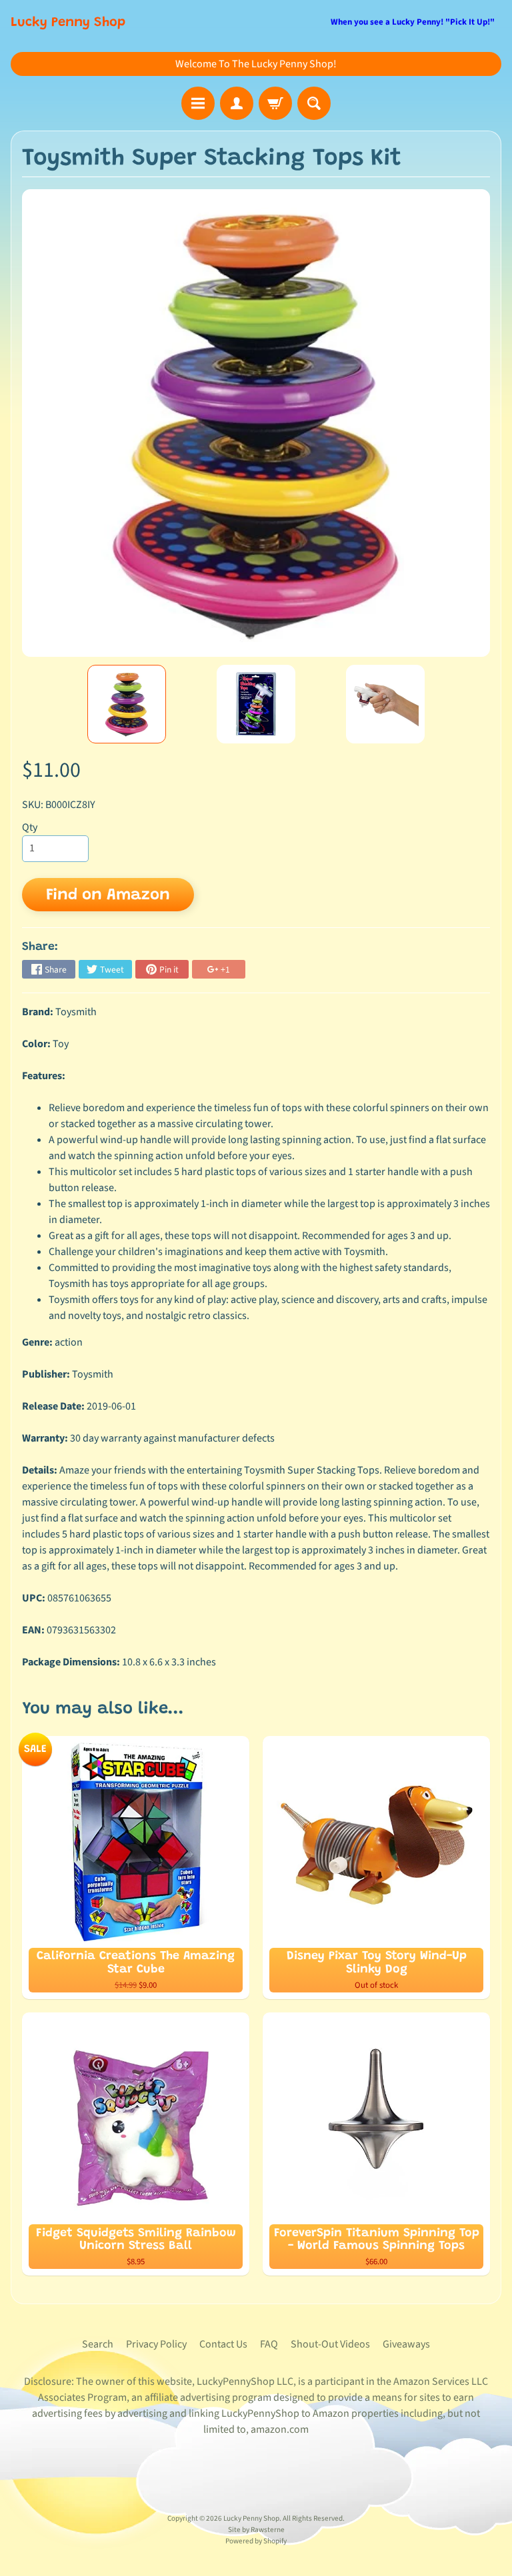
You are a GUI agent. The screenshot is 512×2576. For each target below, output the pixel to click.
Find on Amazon (108, 895)
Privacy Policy (156, 2344)
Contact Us (223, 2344)
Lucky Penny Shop (68, 23)
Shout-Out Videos (330, 2344)
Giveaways (406, 2344)
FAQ (269, 2344)
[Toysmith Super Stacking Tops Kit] (127, 704)
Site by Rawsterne (256, 2530)
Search (98, 2344)
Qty (30, 827)
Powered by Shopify (256, 2541)
